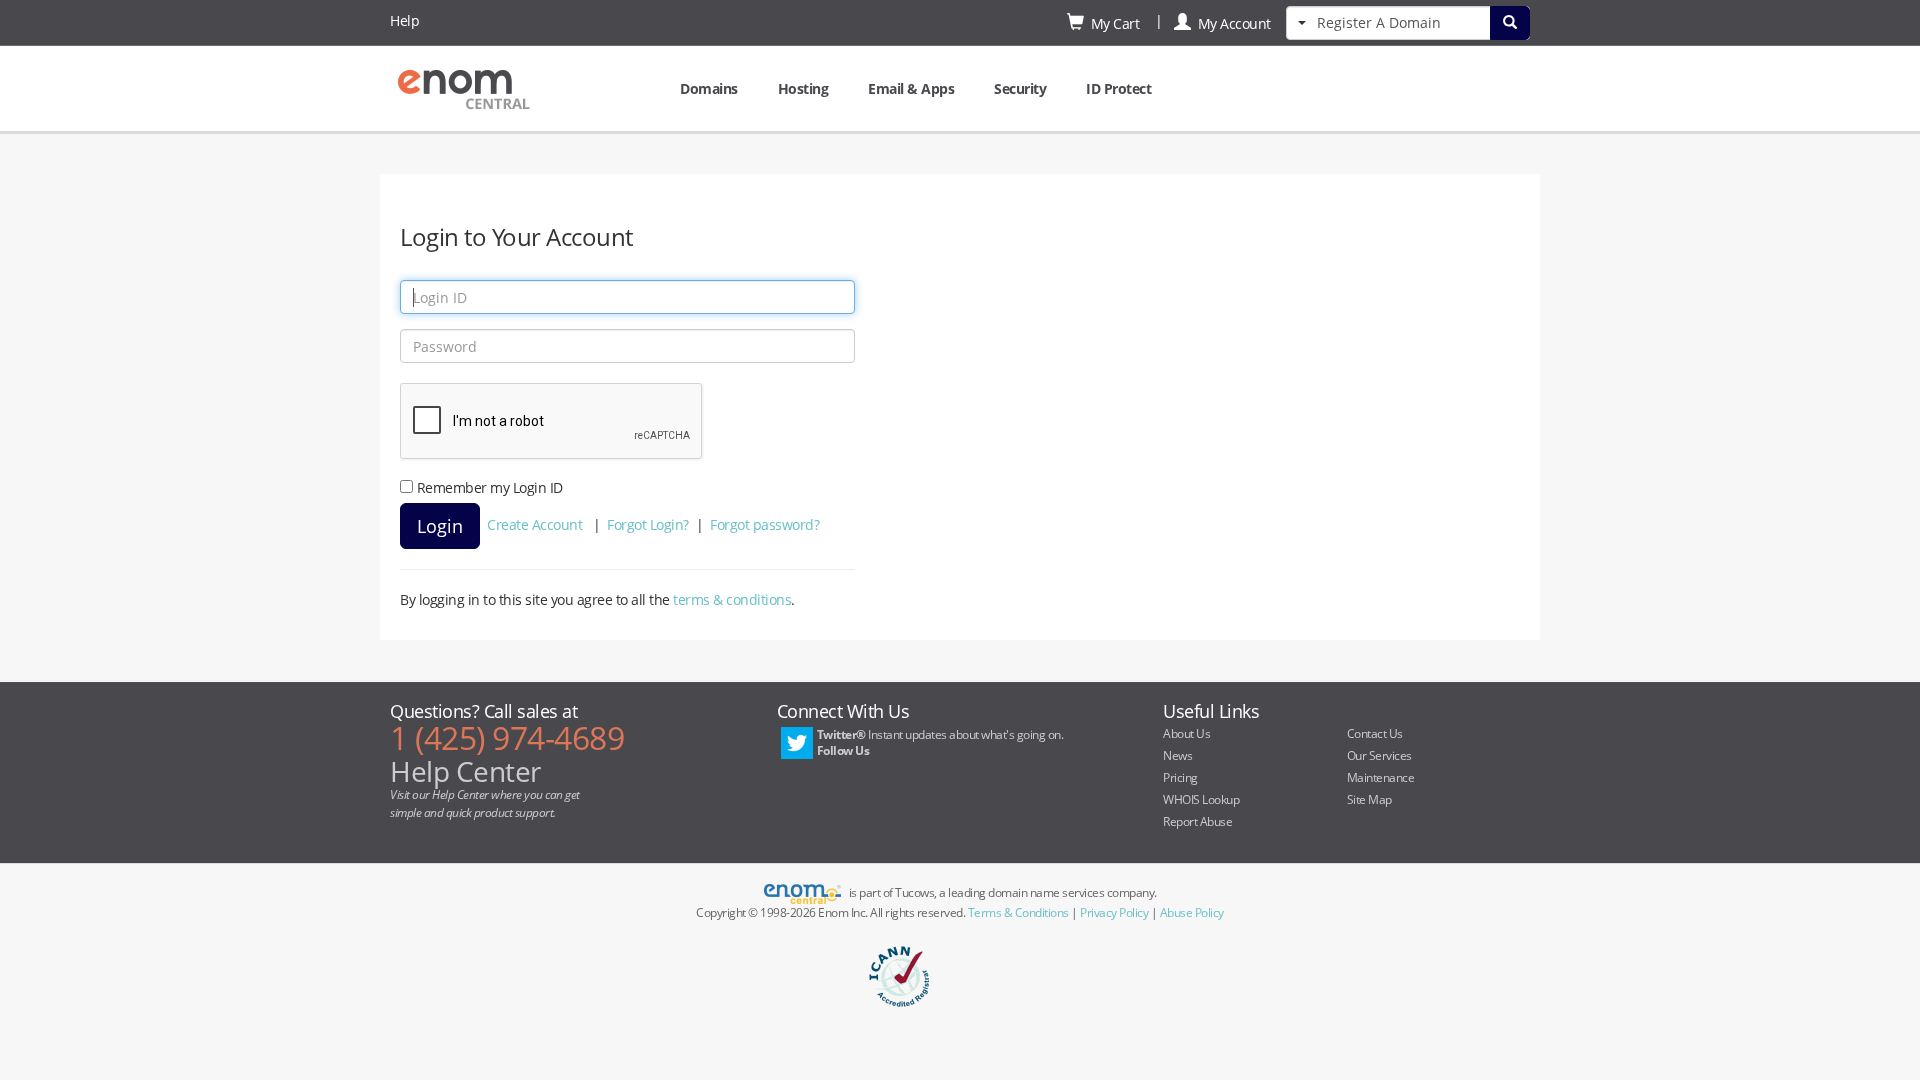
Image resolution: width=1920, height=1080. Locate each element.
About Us (1186, 733)
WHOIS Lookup (1201, 799)
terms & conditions (732, 599)
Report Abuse (1197, 821)
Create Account (534, 524)
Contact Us (1375, 733)
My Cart (1112, 23)
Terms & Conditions (1018, 912)
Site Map (1369, 799)
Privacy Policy (1114, 912)
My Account (1231, 23)
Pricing (1180, 777)
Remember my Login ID (490, 487)
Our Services (1379, 755)
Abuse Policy (1192, 912)
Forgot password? (764, 524)
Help (404, 20)
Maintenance (1381, 777)
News (1177, 755)
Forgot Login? (648, 524)
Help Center (465, 771)
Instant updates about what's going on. (940, 742)
